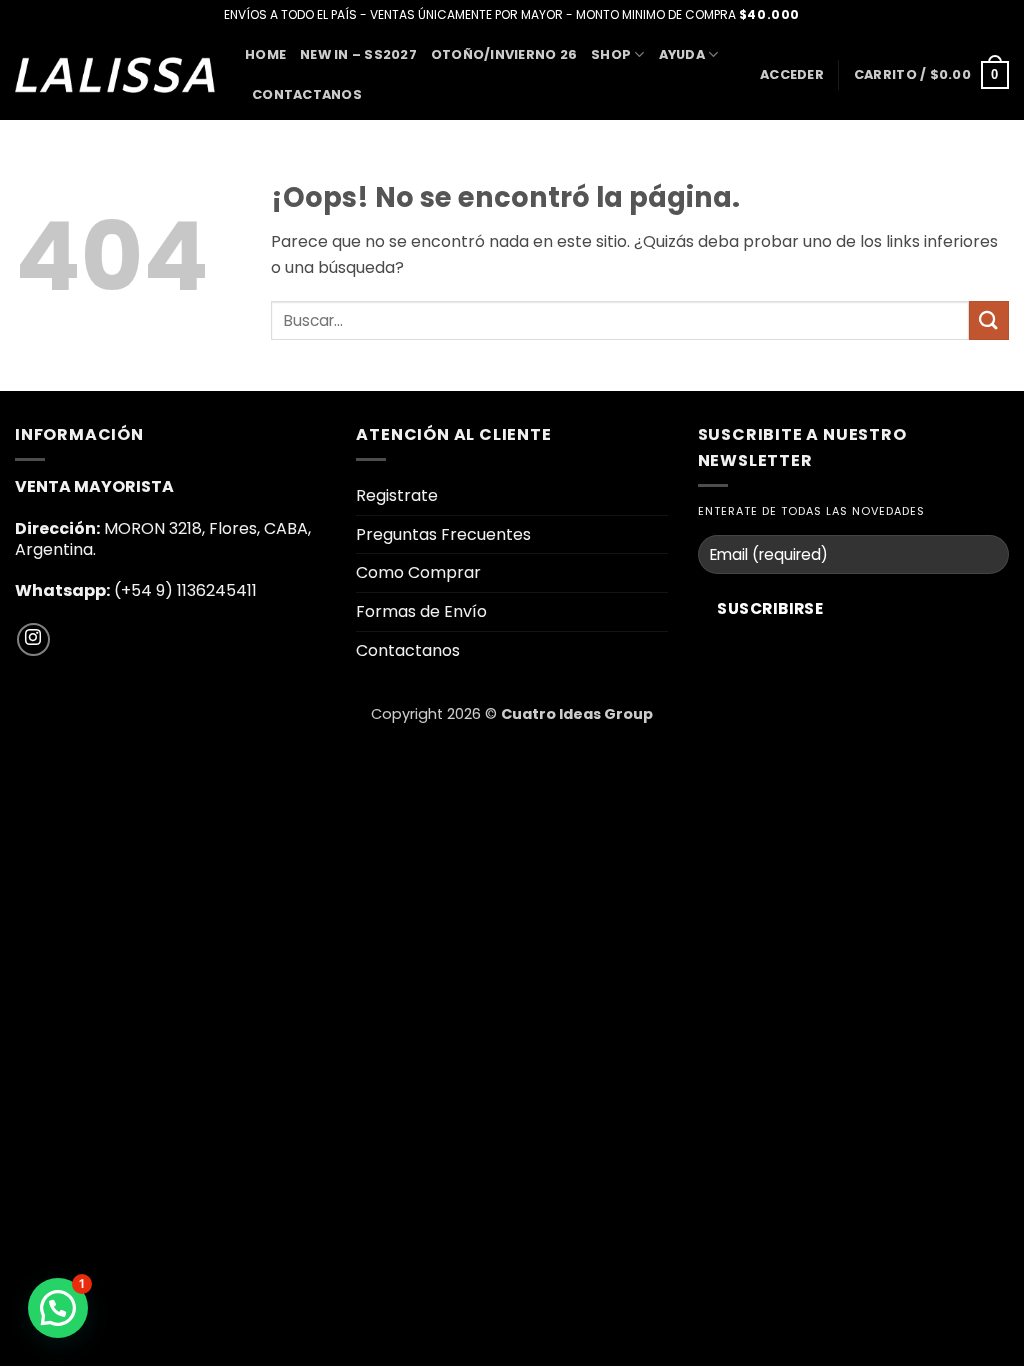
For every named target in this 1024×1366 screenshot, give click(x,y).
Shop (611, 54)
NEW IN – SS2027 (358, 54)
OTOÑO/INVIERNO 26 (504, 54)
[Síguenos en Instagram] (33, 639)
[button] (792, 75)
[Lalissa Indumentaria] (115, 74)
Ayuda (682, 54)
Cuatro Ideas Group (577, 714)
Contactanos (307, 94)
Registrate (397, 495)
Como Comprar (418, 572)
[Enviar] (989, 320)
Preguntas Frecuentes (443, 534)
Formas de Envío (421, 611)
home (265, 54)
